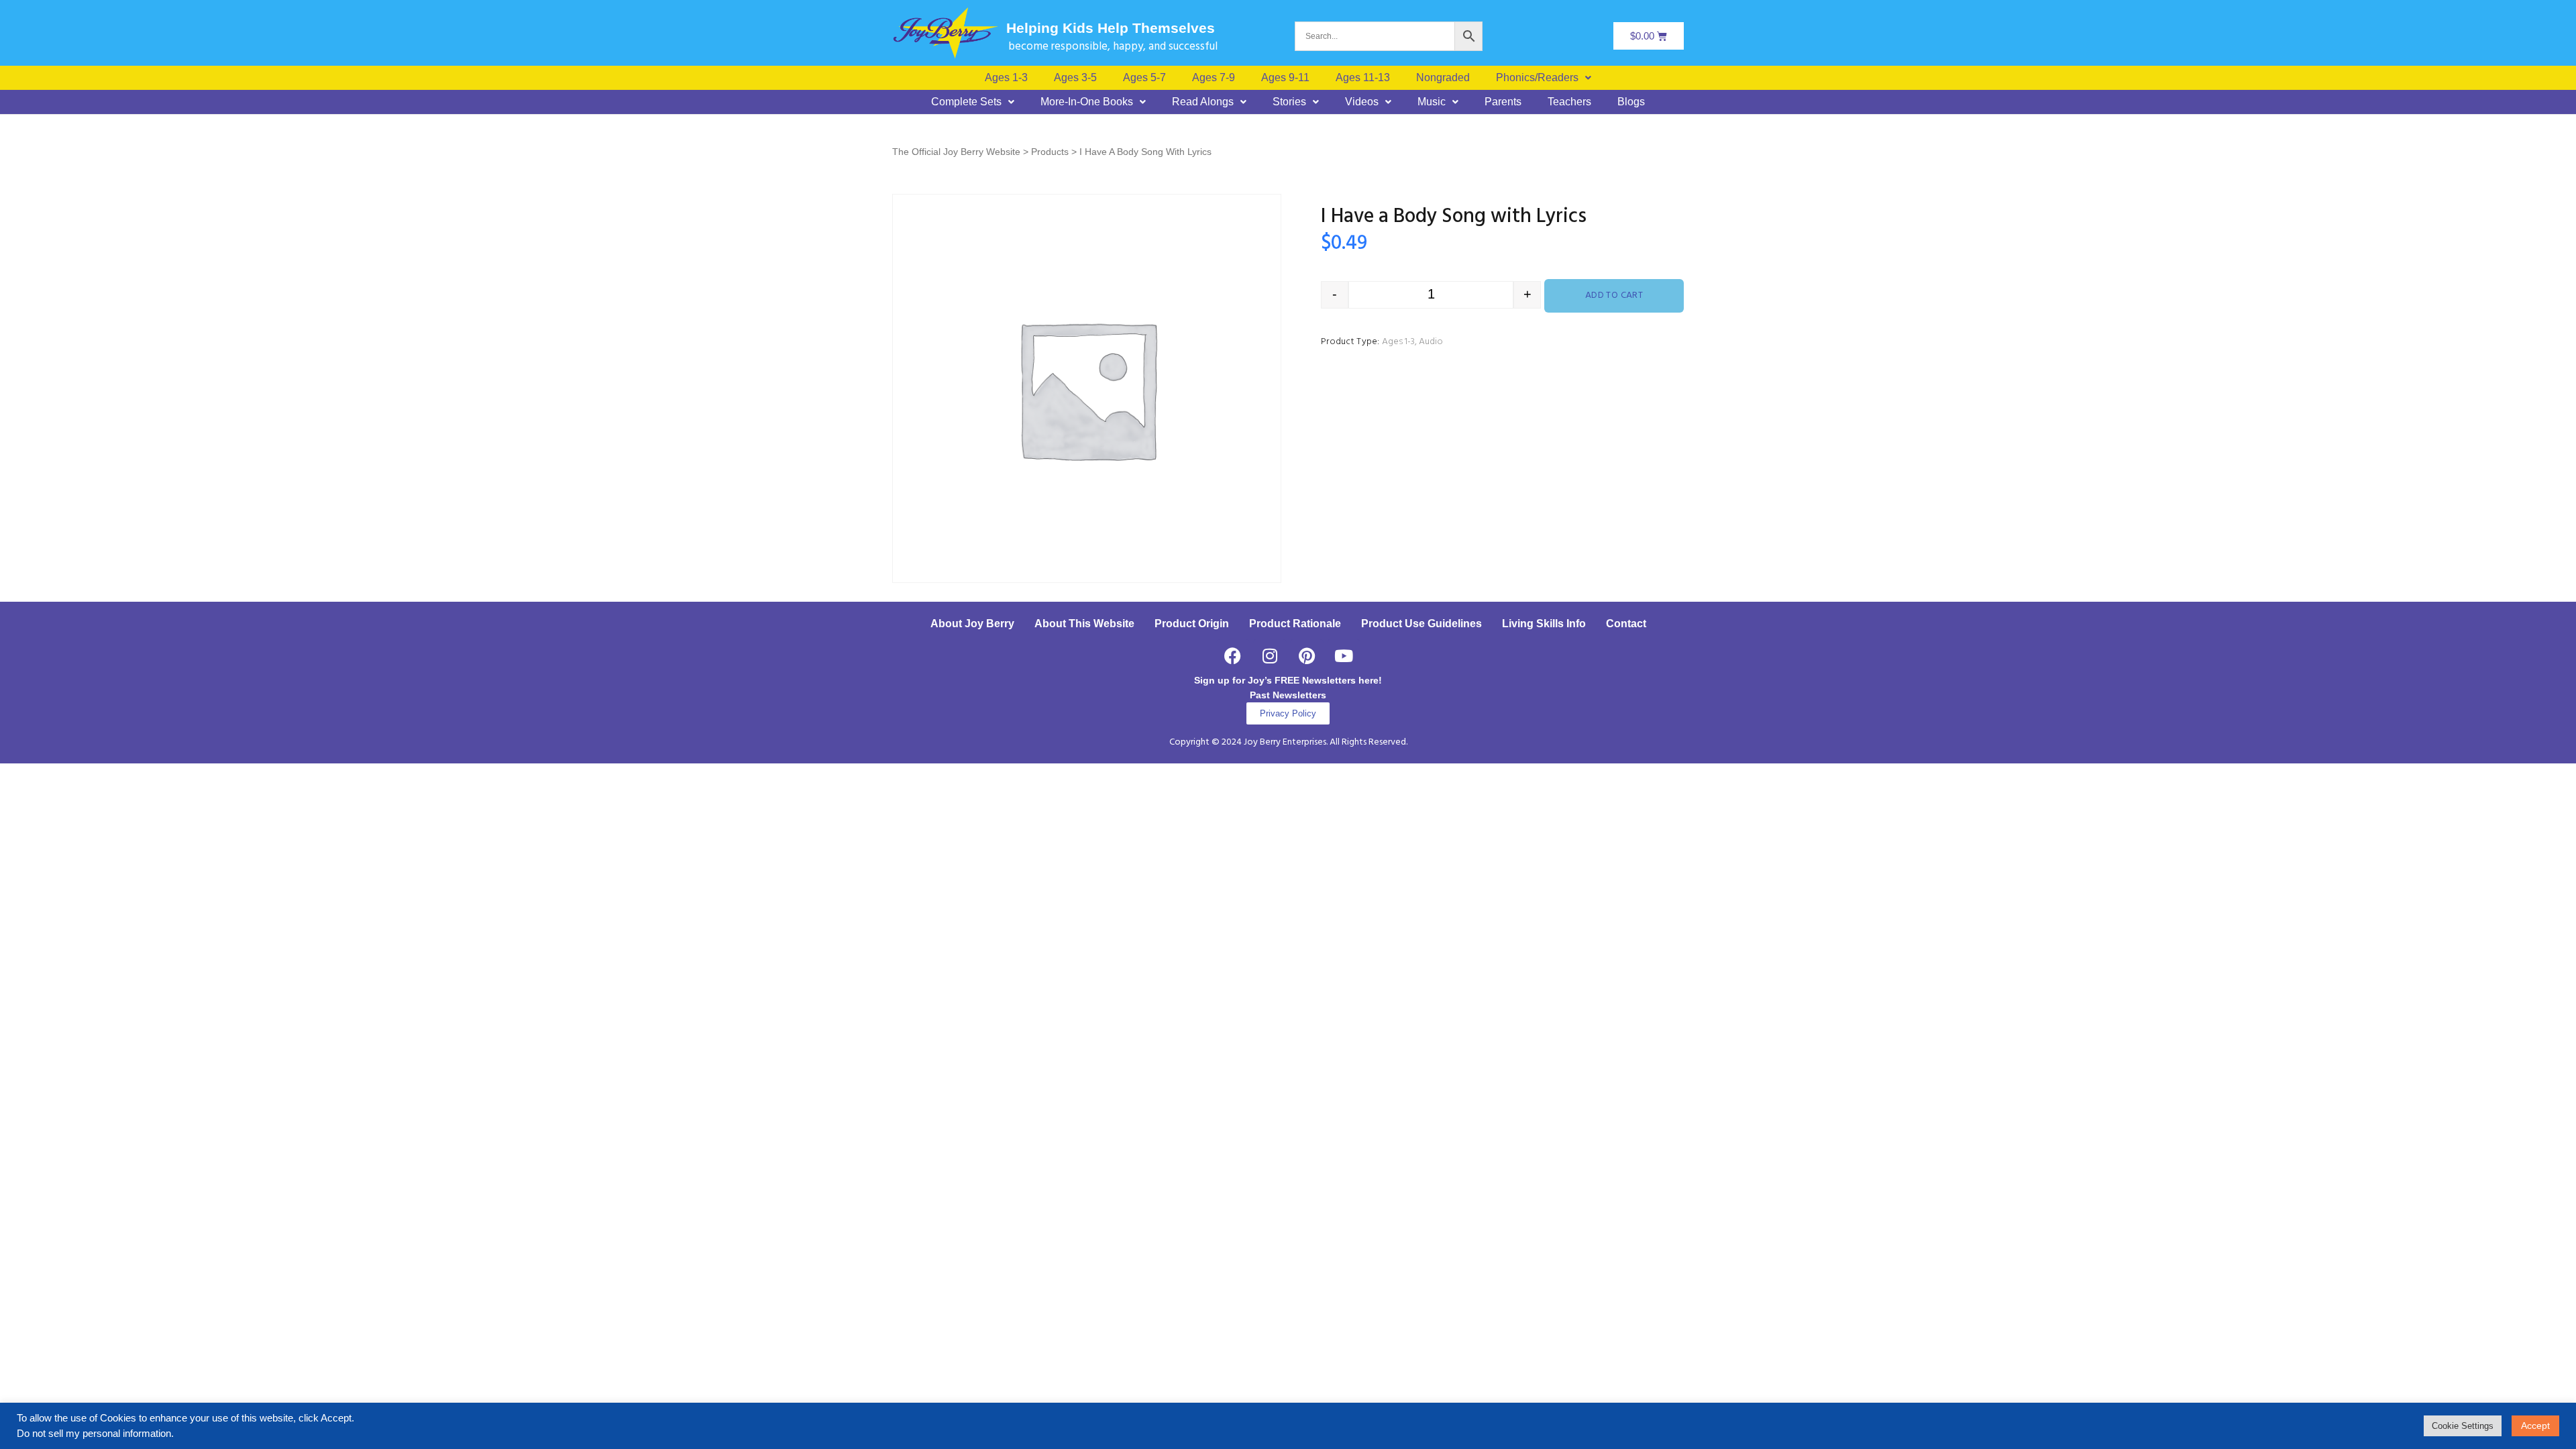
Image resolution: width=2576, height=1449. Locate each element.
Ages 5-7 (1144, 78)
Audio (1431, 342)
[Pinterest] (1307, 656)
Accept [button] (2535, 1426)
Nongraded (1443, 78)
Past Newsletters (1288, 695)
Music (1432, 102)
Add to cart (1614, 296)
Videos (1362, 102)
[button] (1544, 78)
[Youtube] (1344, 656)
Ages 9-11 (1285, 78)
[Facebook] (1233, 656)
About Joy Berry (972, 624)
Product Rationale (1295, 624)
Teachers (1569, 102)
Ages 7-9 (1214, 78)
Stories (1289, 102)
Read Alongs (1203, 102)
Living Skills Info (1544, 624)
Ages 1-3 (1006, 78)
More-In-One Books (1087, 102)
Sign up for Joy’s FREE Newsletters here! (1288, 680)
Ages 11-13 (1363, 78)
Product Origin (1192, 624)
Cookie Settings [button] (2463, 1426)
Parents (1503, 102)
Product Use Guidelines (1421, 624)
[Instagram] (1270, 656)
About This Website (1084, 624)
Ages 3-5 (1075, 78)
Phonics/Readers (1537, 78)
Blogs (1631, 102)
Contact (1626, 624)
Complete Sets (966, 102)
